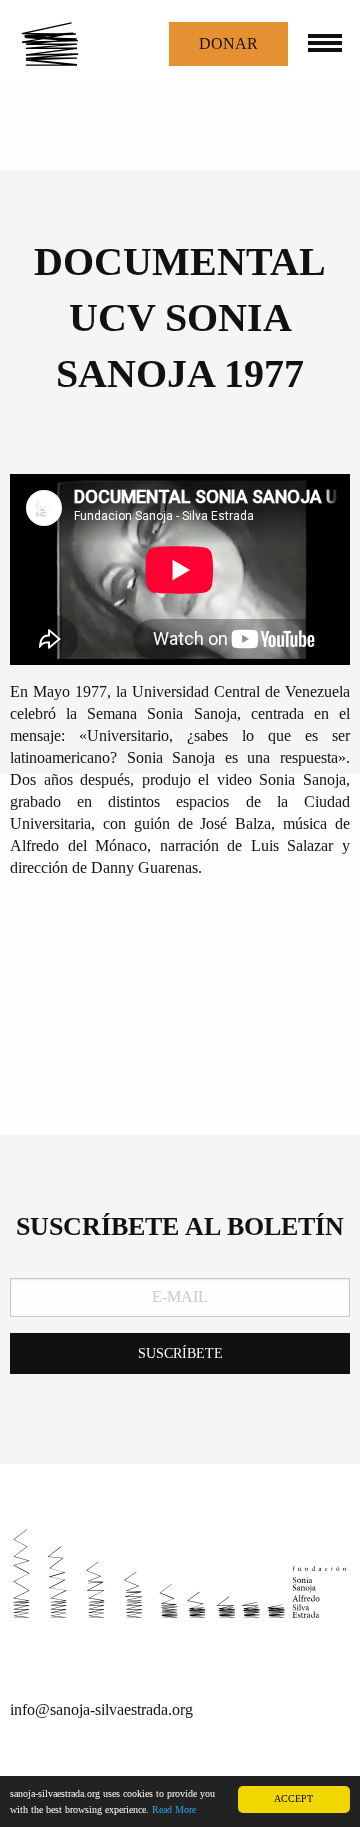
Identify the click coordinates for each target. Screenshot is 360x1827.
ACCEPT (293, 1798)
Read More (174, 1809)
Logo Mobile (70, 44)
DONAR (228, 43)
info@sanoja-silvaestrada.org (101, 1709)
